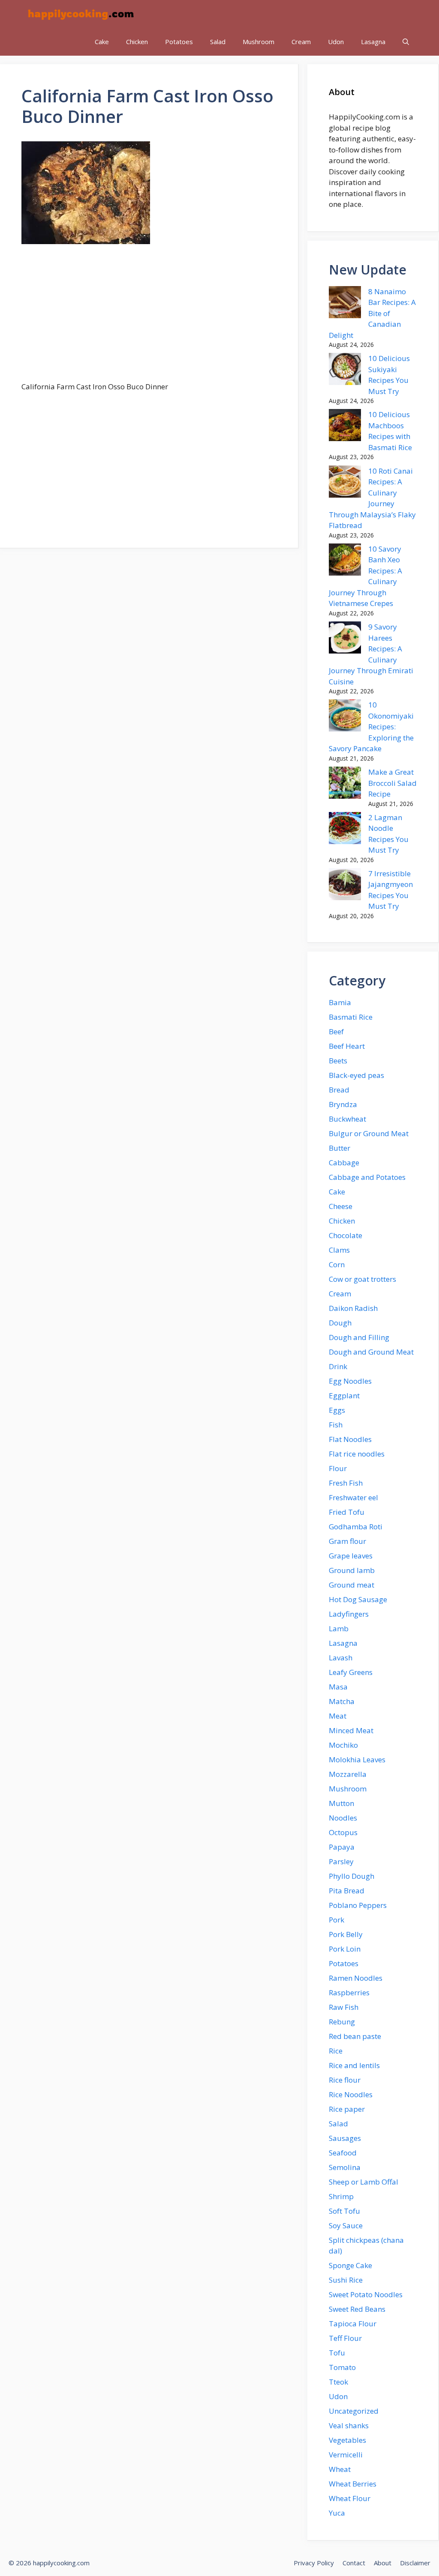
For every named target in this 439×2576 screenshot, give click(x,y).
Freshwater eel (353, 1497)
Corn (337, 1264)
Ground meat (352, 1585)
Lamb (339, 1628)
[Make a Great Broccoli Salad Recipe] (345, 784)
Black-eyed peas (356, 1075)
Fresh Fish (346, 1483)
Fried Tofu (347, 1512)
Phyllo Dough (352, 1876)
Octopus (343, 1832)
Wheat (340, 2469)
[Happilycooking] (80, 14)
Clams (339, 1250)
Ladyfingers (349, 1614)
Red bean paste (355, 2036)
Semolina (345, 2167)
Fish (336, 1425)
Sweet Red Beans (357, 2309)
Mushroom (259, 42)
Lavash (341, 1658)
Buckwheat (347, 1119)
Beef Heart (347, 1046)
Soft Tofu (344, 2211)
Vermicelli (346, 2455)
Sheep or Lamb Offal (364, 2182)
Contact (354, 2563)
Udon (336, 42)
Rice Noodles (351, 2094)
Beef (336, 1031)
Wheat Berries (353, 2484)
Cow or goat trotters (362, 1279)
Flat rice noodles (357, 1454)
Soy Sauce (346, 2225)
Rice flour (345, 2080)
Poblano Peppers (358, 1905)
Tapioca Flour (353, 2324)
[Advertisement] (149, 318)
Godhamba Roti (356, 1527)
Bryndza (343, 1104)
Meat (338, 1716)
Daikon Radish (353, 1308)
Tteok (338, 2382)
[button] (406, 42)
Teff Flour (345, 2338)
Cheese (341, 1206)
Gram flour (347, 1541)
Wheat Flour (350, 2498)
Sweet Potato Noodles (366, 2294)
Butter (340, 1148)
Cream (301, 42)
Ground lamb (352, 1570)
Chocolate (346, 1235)
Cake (102, 42)
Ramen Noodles (356, 1978)
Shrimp (341, 2196)
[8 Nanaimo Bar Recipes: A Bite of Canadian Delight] (345, 304)
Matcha (342, 1701)
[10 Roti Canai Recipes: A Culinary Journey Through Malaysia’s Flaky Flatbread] (345, 483)
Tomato (342, 2367)
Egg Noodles (350, 1381)
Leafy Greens (351, 1672)
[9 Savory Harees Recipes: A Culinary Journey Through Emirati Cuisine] (345, 639)
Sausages (345, 2138)
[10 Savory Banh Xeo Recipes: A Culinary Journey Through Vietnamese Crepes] (345, 561)
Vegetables (347, 2440)
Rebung (342, 2022)
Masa (338, 1687)
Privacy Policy (314, 2563)
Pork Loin (345, 1949)
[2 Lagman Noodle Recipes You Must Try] (345, 830)
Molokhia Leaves (357, 1760)
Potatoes (179, 42)
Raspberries (349, 1992)
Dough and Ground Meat (371, 1352)
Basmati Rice (351, 1017)
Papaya (342, 1847)
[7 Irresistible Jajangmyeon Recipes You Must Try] (345, 886)
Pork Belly (346, 1934)
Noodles (343, 1818)
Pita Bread (347, 1891)
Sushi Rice (346, 2280)
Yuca (337, 2513)
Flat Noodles (350, 1439)
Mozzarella (348, 1774)
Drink (338, 1366)
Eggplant (344, 1395)
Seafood (343, 2153)
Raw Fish (344, 2007)
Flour (338, 1468)
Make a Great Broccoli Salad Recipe (392, 783)
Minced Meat (351, 1730)
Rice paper (347, 2109)
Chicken (137, 42)
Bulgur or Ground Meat (369, 1133)
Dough (340, 1323)
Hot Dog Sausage (358, 1599)
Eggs (337, 1410)
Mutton (341, 1803)
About (383, 2563)
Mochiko (343, 1745)
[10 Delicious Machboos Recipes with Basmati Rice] (345, 427)
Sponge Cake (350, 2265)
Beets (338, 1061)
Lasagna (373, 42)
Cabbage (344, 1163)
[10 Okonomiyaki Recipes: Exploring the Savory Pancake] (345, 717)
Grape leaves (351, 1556)
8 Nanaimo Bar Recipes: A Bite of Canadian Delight (372, 313)
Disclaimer (415, 2563)
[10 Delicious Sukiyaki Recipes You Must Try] (345, 370)
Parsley (341, 1861)
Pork (337, 1920)
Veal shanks (349, 2425)
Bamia (340, 1002)
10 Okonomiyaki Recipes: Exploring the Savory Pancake (371, 727)
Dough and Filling (359, 1337)
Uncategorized (354, 2411)
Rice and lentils (354, 2065)
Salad (218, 42)
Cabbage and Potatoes (367, 1177)
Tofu (337, 2353)
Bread (339, 1090)
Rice (336, 2051)
